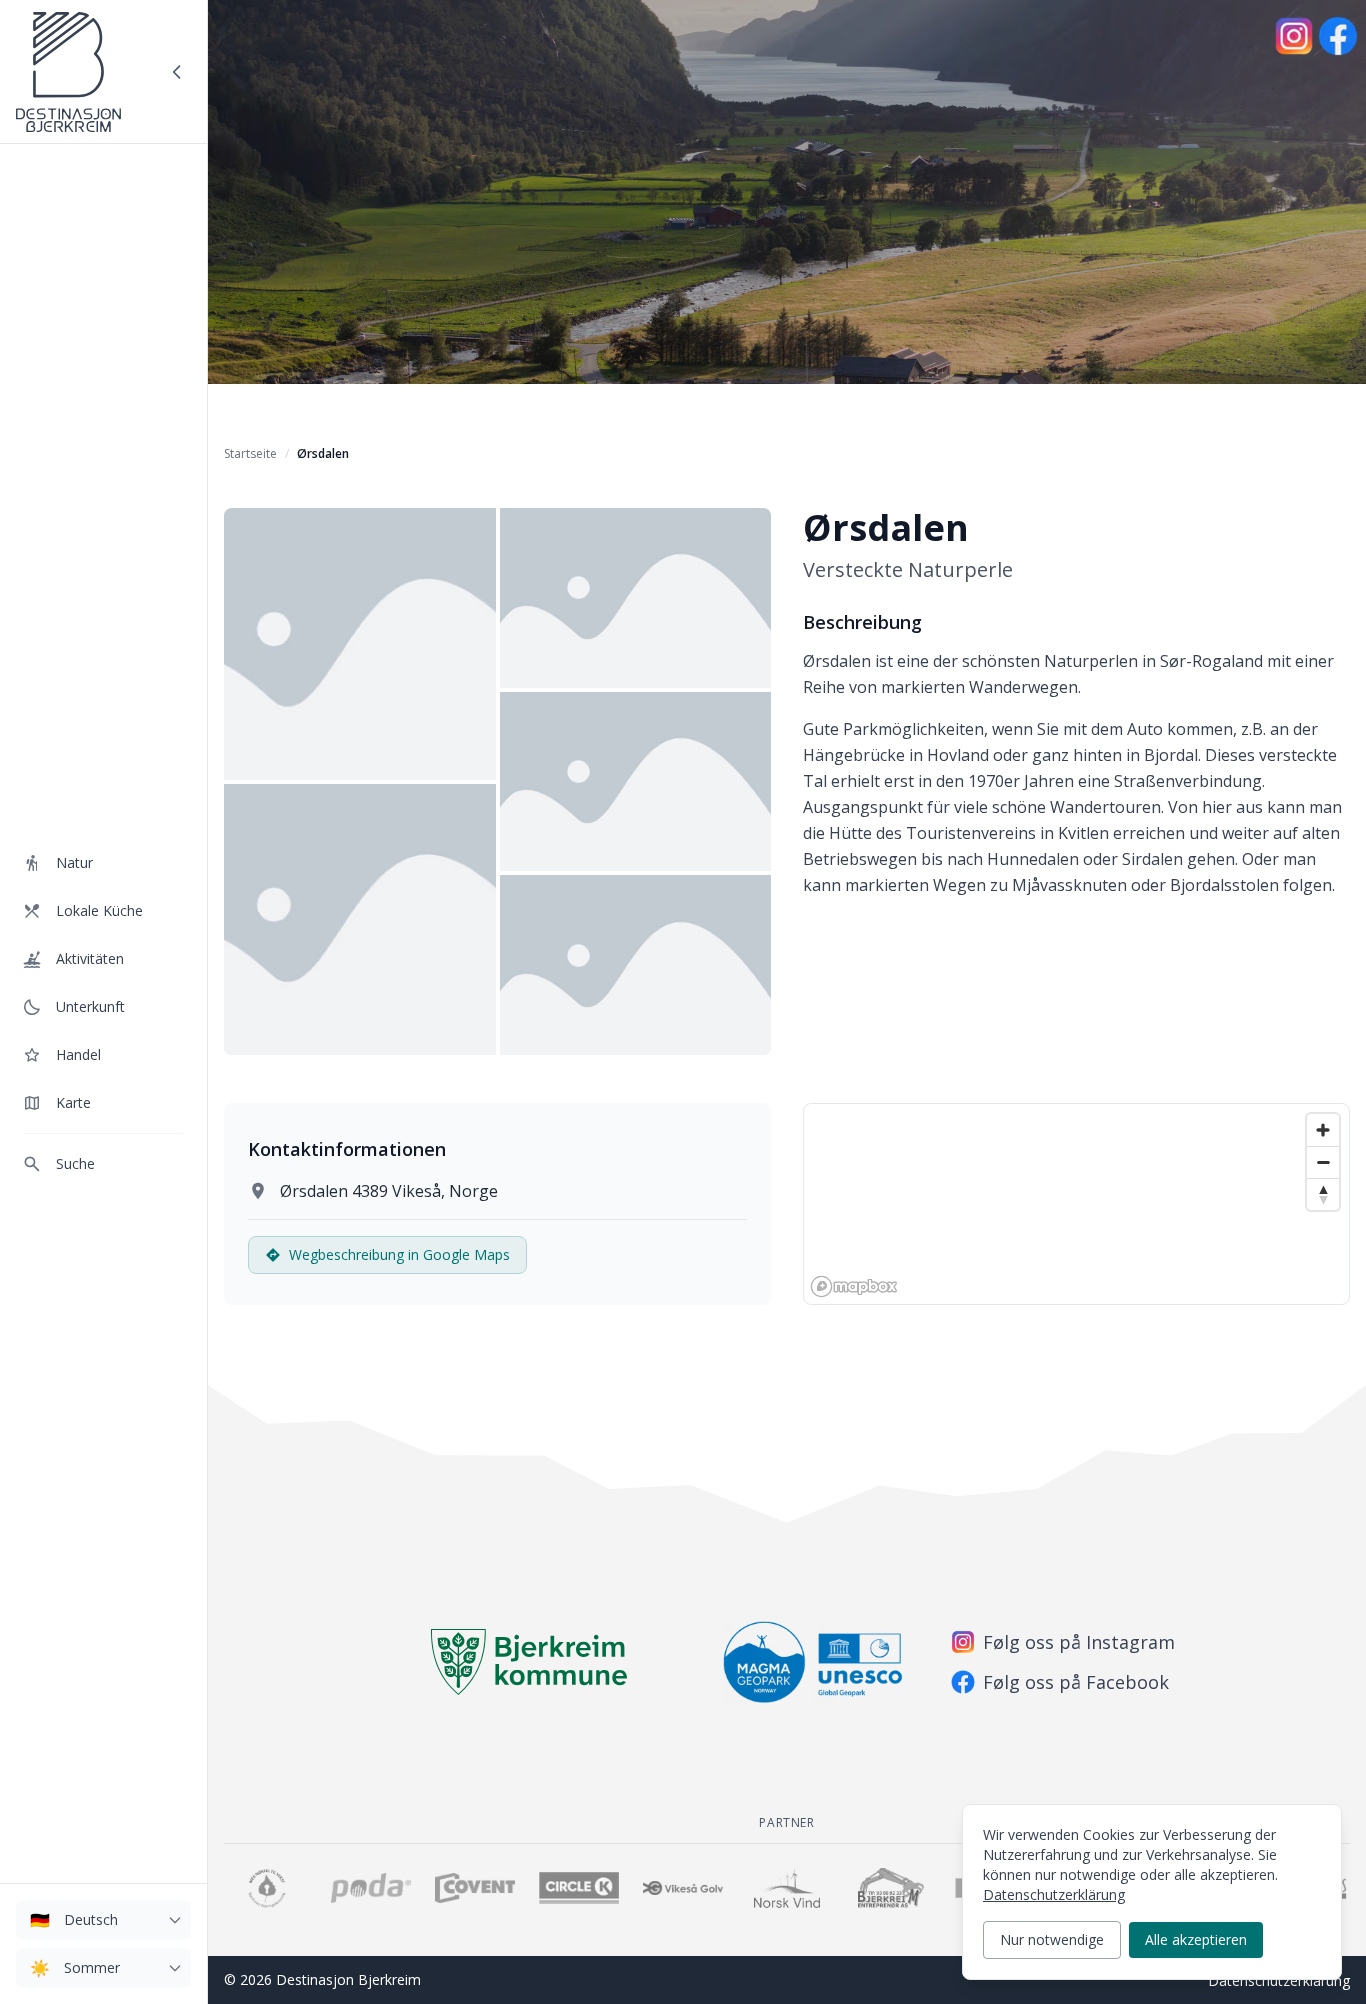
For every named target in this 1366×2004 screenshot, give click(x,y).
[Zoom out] (1323, 1162)
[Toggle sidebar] (177, 72)
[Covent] (475, 1888)
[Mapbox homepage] (854, 1286)
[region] (1076, 1204)
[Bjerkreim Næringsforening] (267, 1888)
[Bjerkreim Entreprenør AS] (891, 1888)
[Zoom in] (1323, 1130)
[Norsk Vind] (787, 1888)
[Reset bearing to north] (1323, 1194)
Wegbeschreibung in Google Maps (399, 1254)
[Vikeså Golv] (683, 1888)
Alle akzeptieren (1196, 1939)
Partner (786, 1822)
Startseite (250, 453)
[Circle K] (579, 1888)
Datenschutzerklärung (1279, 1980)
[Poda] (371, 1888)
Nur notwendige (1052, 1939)
